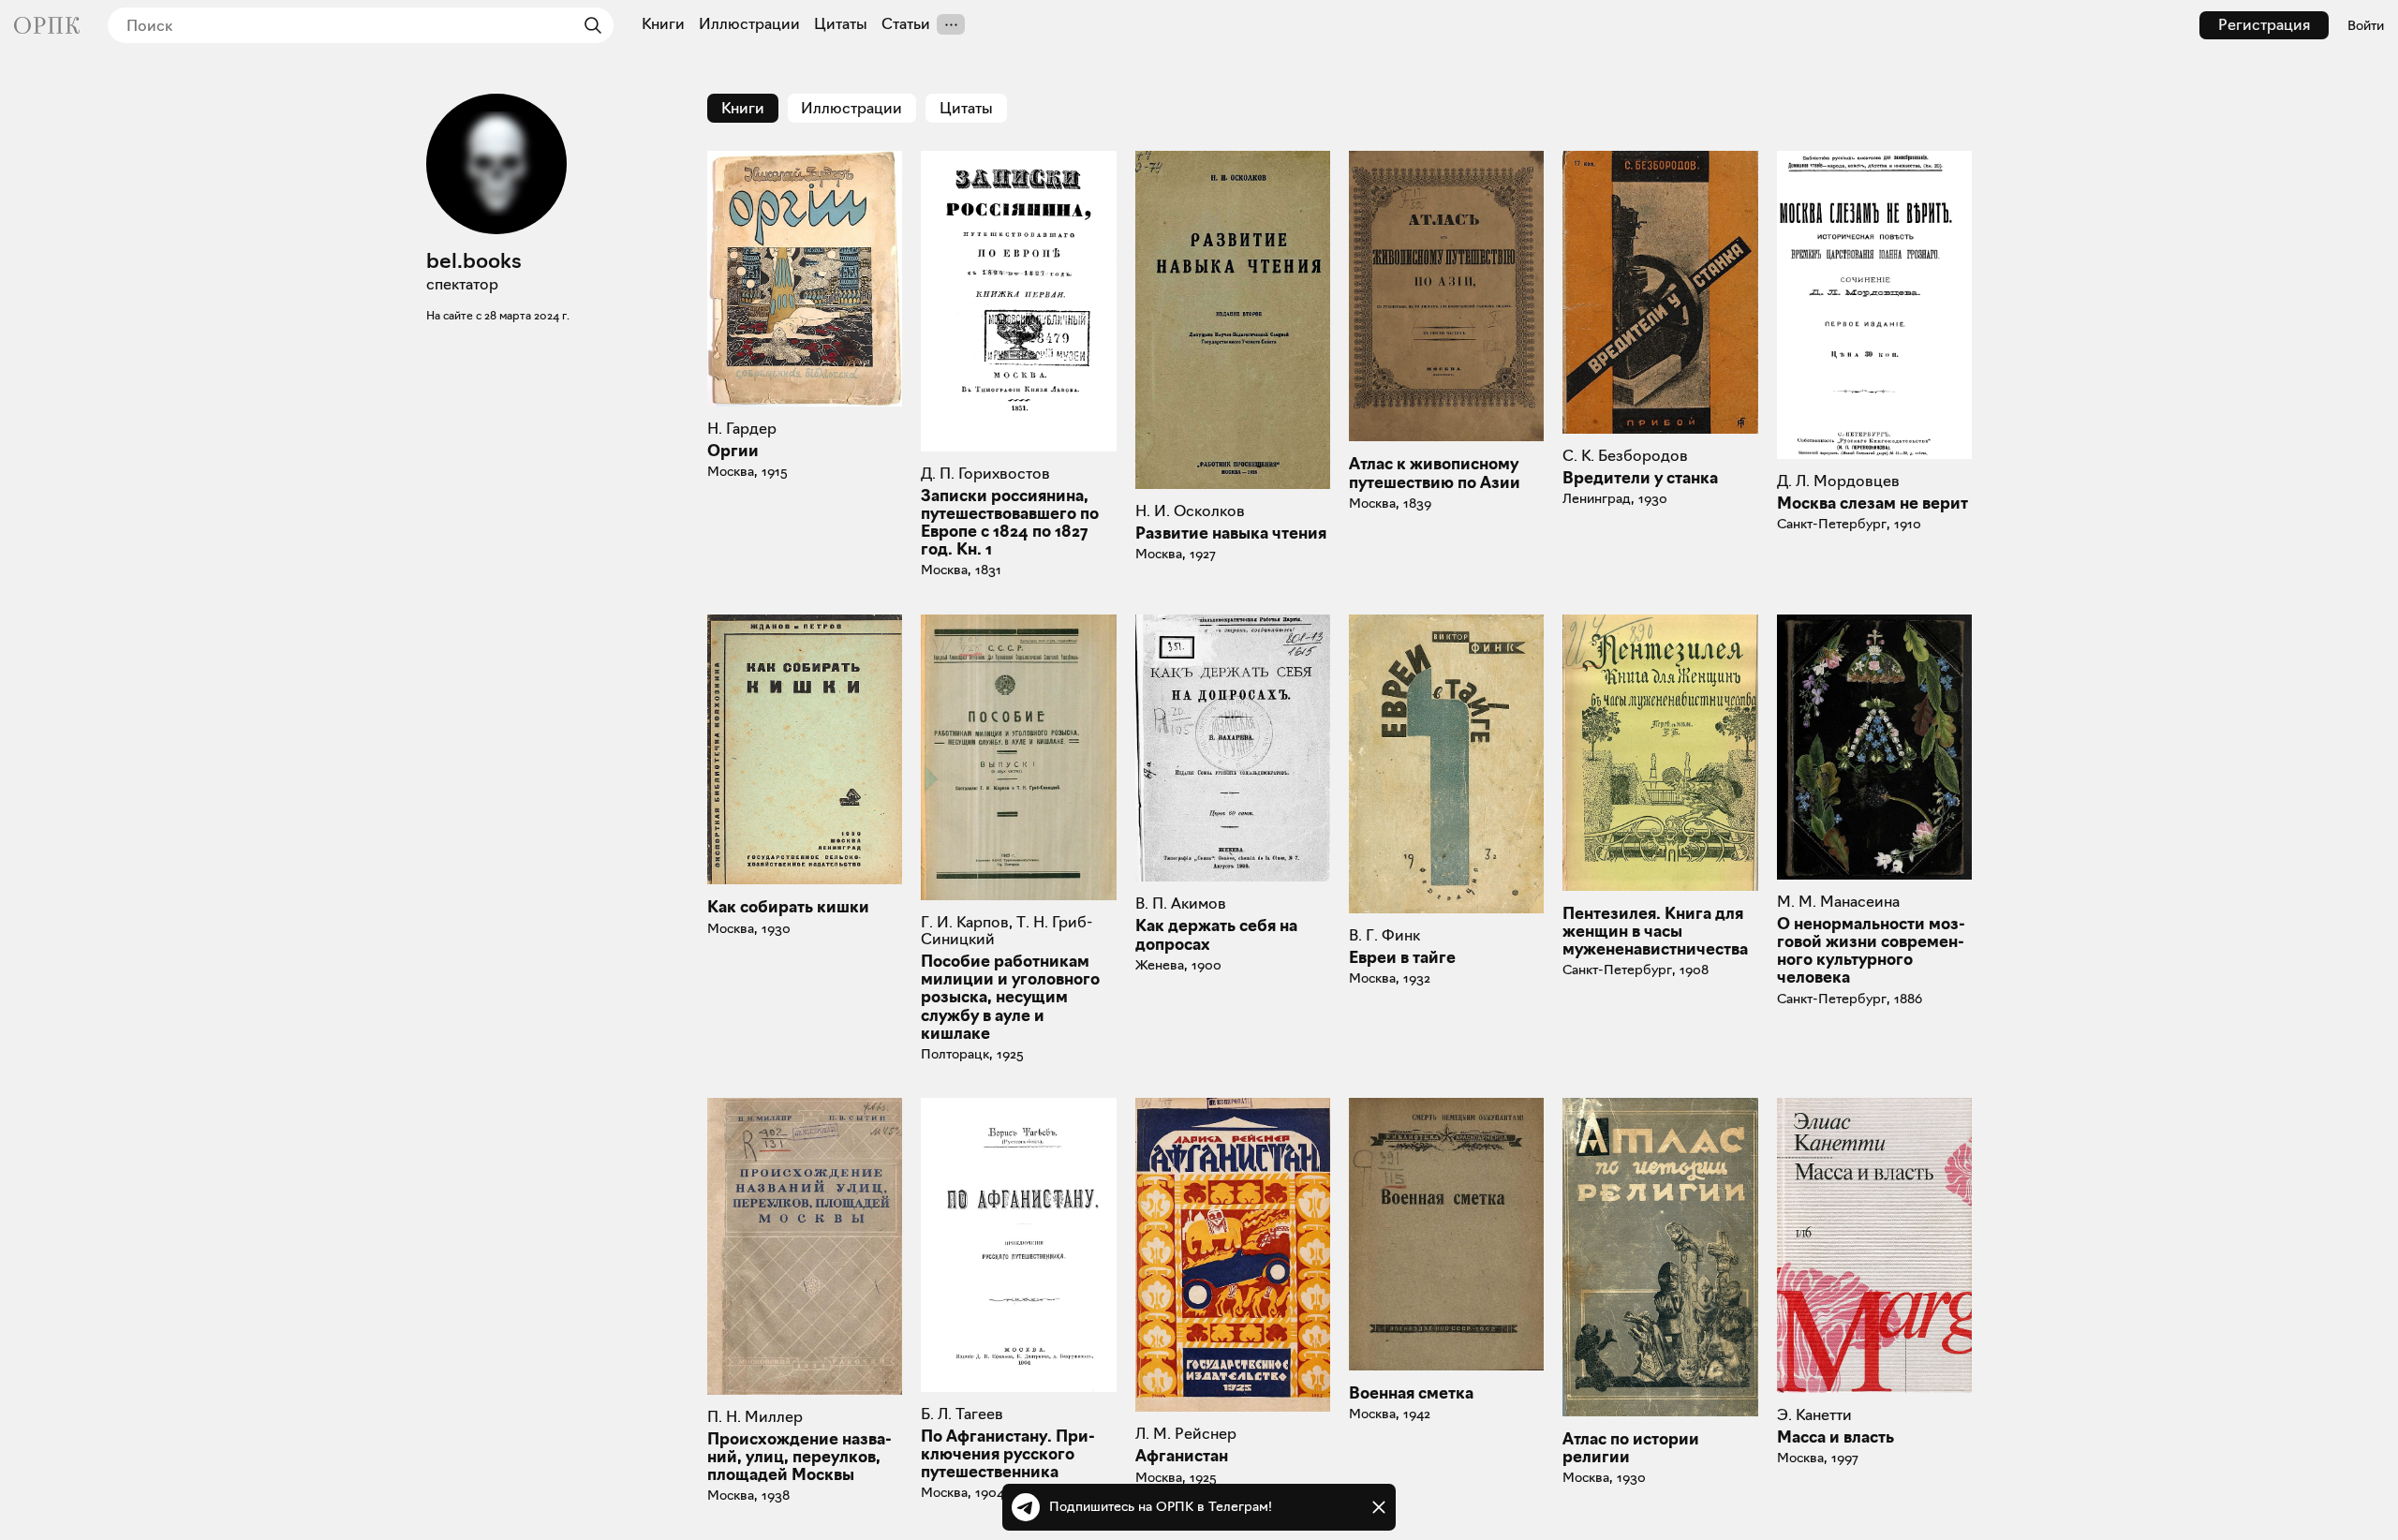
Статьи (906, 24)
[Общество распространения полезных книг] (47, 25)
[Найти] (588, 25)
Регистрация (2264, 25)
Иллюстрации (749, 24)
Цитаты (841, 24)
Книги (663, 24)
